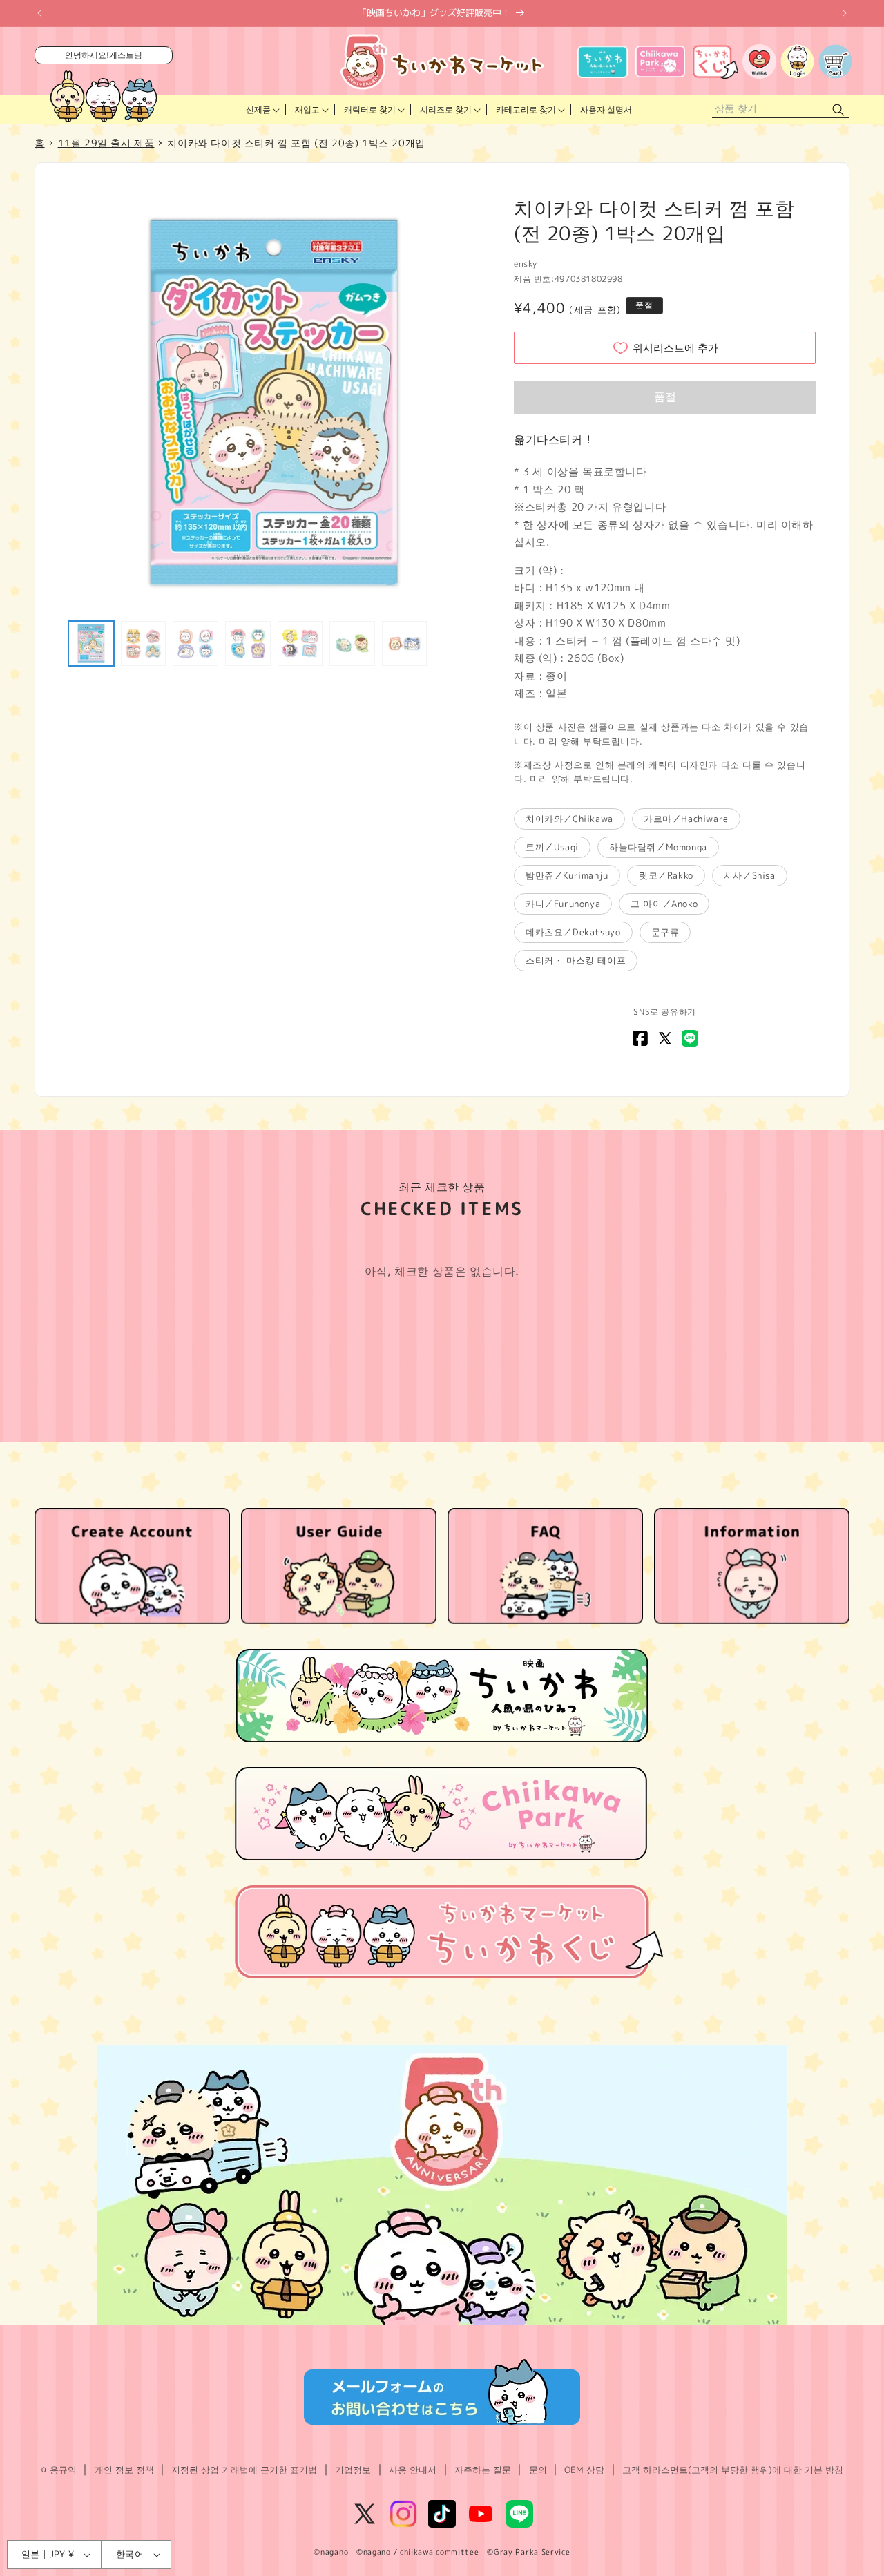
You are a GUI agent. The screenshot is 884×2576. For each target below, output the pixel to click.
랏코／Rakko (666, 875)
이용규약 (59, 2470)
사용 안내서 (413, 2470)
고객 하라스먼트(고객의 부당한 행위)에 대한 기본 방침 (733, 2470)
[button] (261, 110)
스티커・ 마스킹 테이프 (576, 960)
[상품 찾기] (838, 109)
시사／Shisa (750, 875)
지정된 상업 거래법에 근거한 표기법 (244, 2470)
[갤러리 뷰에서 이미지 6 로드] (352, 644)
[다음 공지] (845, 13)
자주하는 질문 (483, 2470)
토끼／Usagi (552, 847)
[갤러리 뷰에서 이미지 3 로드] (195, 644)
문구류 (665, 932)
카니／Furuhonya (563, 904)
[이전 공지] (39, 13)
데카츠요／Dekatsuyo (573, 932)
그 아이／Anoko (664, 904)
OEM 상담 (584, 2470)
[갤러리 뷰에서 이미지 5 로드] (300, 644)
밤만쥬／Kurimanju (567, 875)
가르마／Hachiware (686, 819)
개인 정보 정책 (124, 2470)
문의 (538, 2470)
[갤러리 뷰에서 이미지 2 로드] (144, 644)
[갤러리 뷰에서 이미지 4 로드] (248, 644)
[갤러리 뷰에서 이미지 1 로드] (91, 644)
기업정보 (353, 2470)
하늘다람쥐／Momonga (658, 847)
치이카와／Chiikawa (569, 819)
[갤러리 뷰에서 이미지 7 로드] (405, 644)
